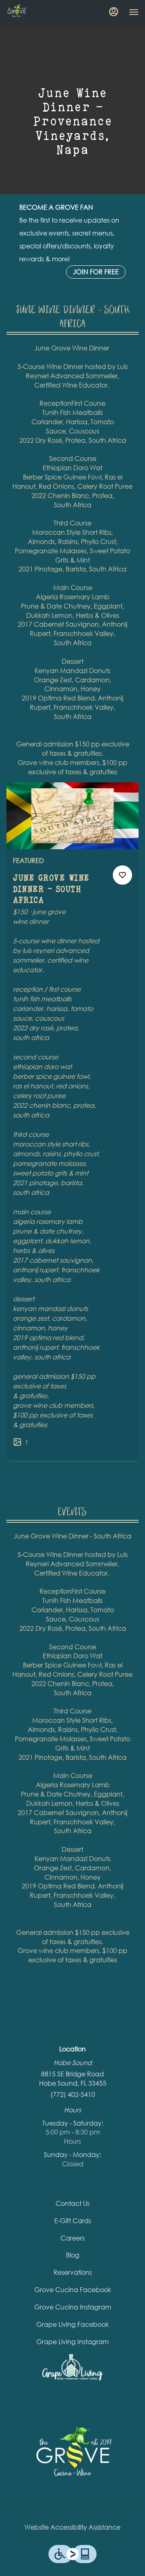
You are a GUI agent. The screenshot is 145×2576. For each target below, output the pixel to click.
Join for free (96, 272)
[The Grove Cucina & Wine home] (43, 12)
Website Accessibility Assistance (72, 2527)
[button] (72, 1122)
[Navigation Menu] (134, 12)
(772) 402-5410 (73, 2094)
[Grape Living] (72, 2367)
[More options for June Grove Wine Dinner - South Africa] (122, 875)
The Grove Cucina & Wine (72, 2457)
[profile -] (114, 12)
